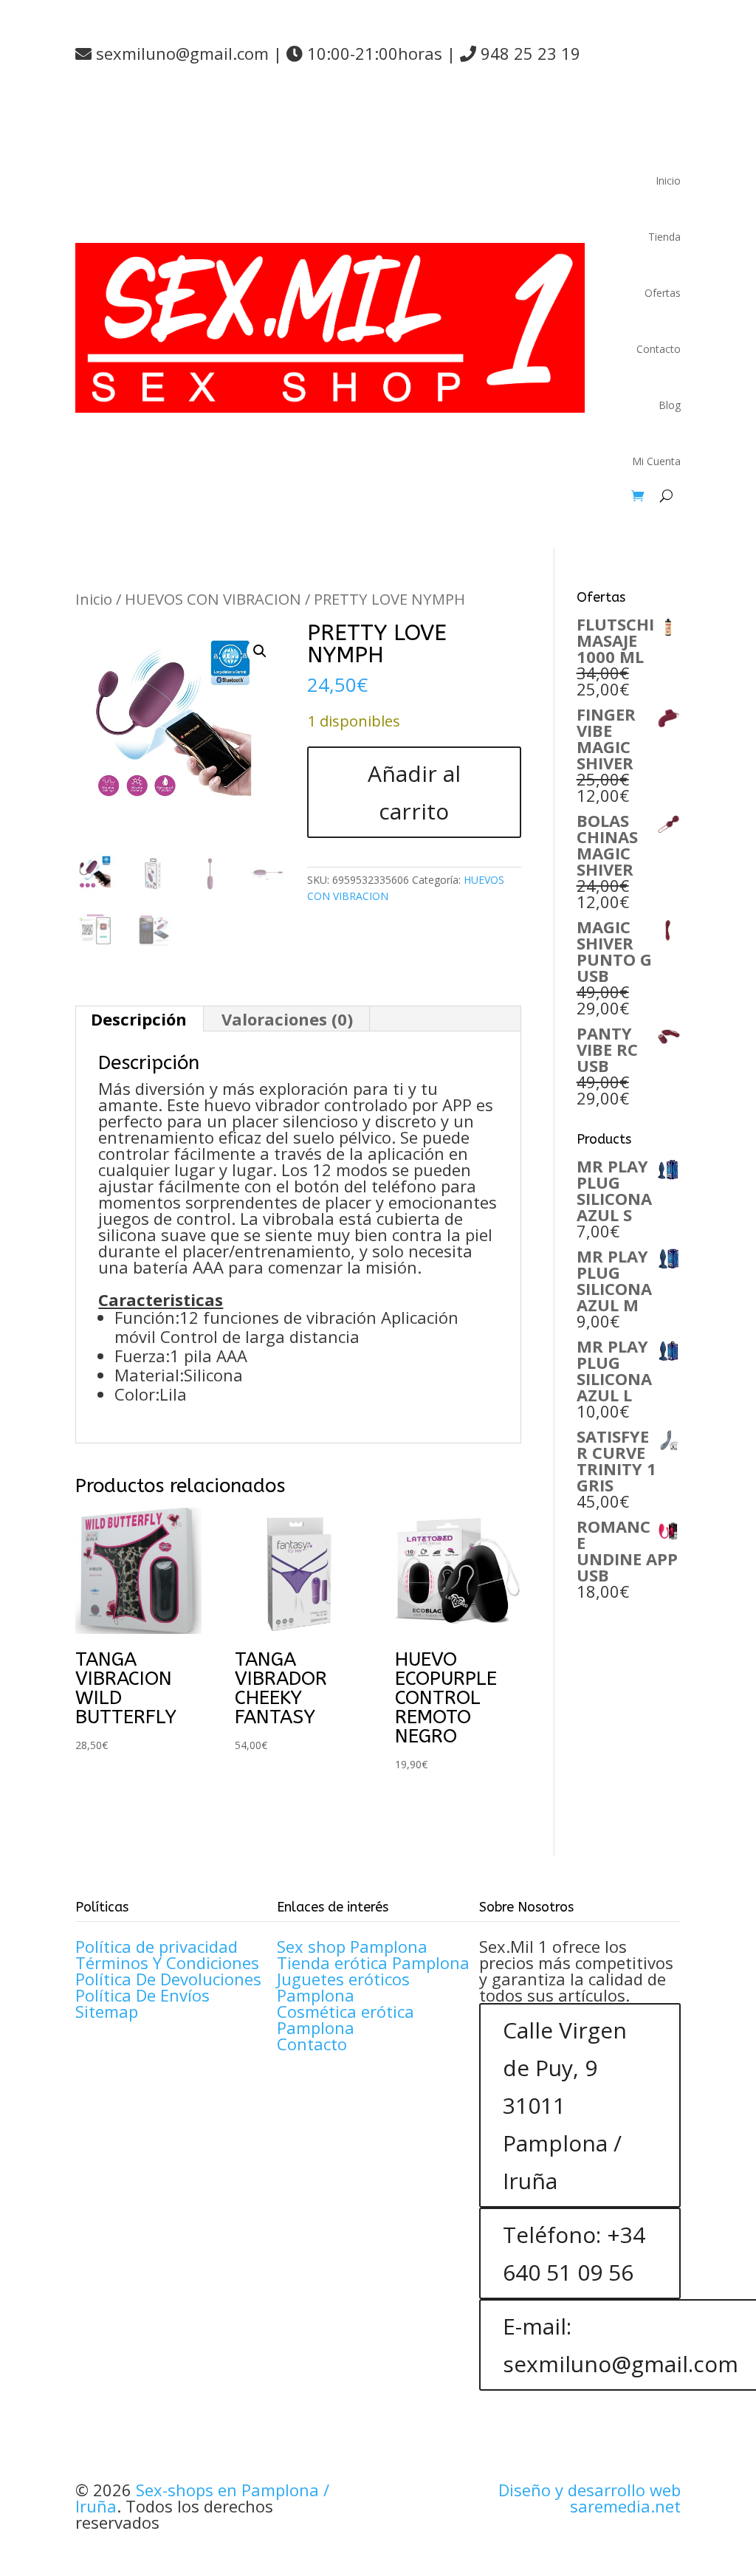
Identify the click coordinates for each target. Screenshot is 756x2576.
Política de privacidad (157, 1946)
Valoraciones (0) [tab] (287, 1019)
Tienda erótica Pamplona (373, 1962)
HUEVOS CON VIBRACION (213, 599)
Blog (670, 405)
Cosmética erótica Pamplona (346, 2019)
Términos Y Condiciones (167, 1962)
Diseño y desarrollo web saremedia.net (590, 2498)
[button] (260, 651)
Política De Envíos (142, 1995)
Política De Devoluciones (168, 1979)
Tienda (664, 237)
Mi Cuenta (656, 461)
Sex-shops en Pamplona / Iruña (202, 2498)
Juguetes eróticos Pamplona (343, 1987)
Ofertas (663, 293)
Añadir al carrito (414, 792)
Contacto (659, 349)
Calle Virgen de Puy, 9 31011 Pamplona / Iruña (565, 2105)
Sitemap (107, 2011)
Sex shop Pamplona (352, 1946)
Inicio (668, 181)
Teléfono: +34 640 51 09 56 (574, 2253)
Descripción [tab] (139, 1019)
